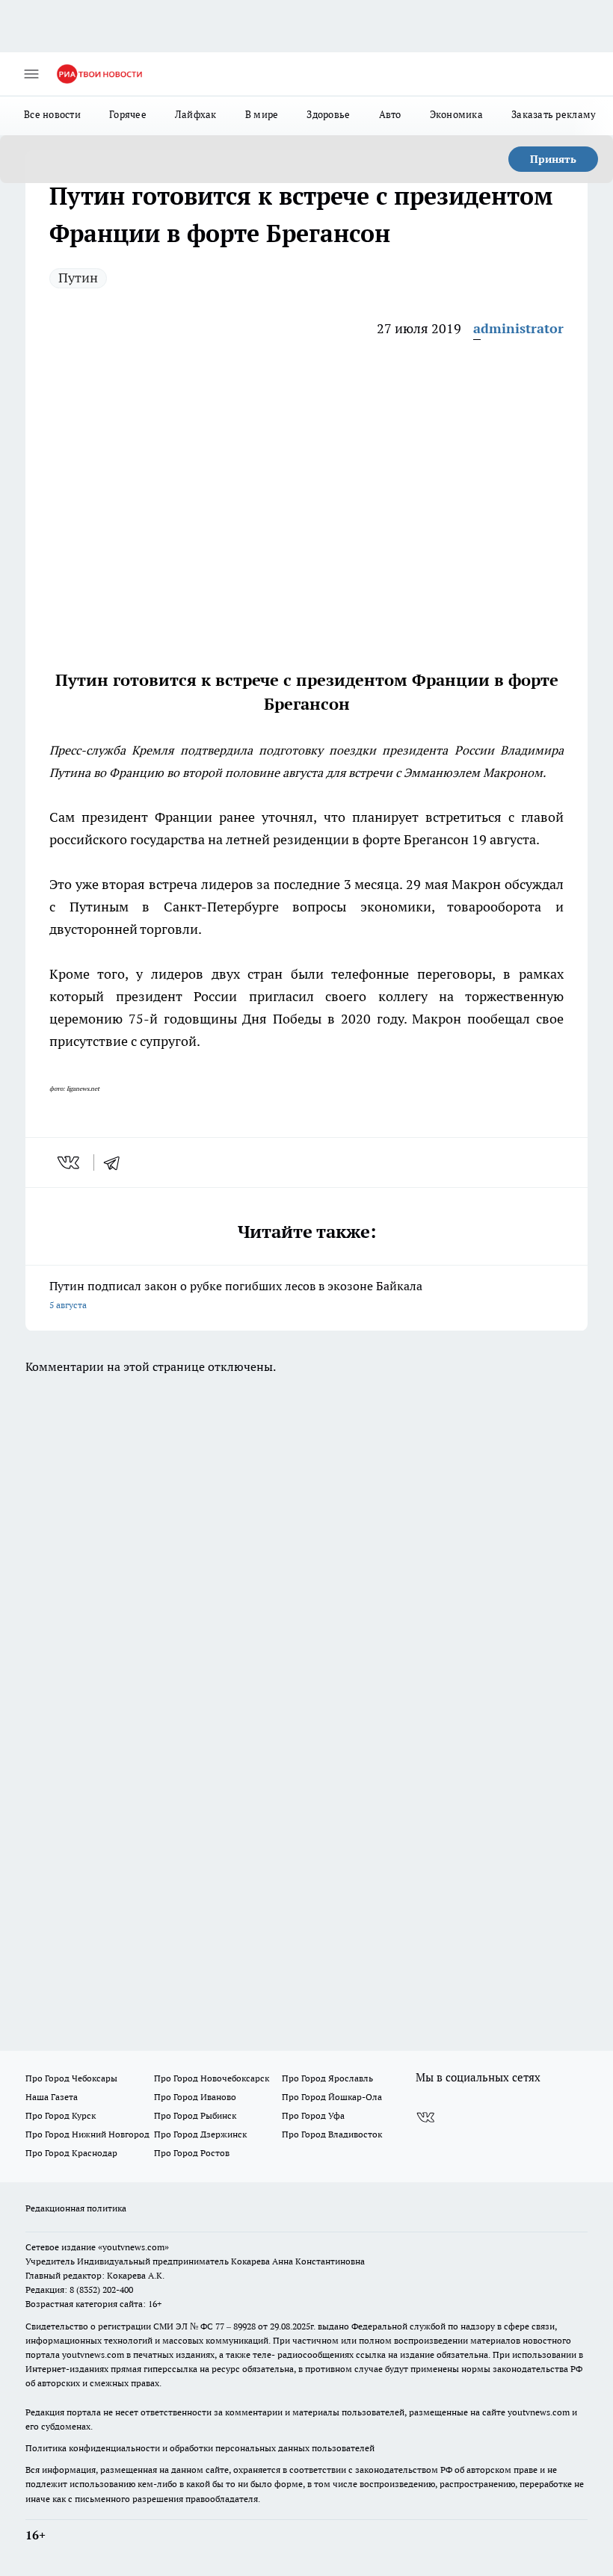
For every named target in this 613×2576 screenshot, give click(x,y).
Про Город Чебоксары (71, 2078)
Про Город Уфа (313, 2115)
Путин (78, 278)
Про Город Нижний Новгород (87, 2134)
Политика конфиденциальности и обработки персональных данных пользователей (200, 2448)
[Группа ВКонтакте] (425, 2118)
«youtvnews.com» (133, 2247)
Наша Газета (52, 2097)
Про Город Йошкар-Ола (332, 2097)
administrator (518, 328)
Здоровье (328, 114)
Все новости (52, 114)
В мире (262, 114)
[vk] (70, 1162)
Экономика (456, 114)
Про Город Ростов (192, 2153)
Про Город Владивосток (332, 2134)
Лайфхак (196, 114)
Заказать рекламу (554, 114)
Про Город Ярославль (327, 2078)
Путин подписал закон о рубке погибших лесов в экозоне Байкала (236, 1294)
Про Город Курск (61, 2115)
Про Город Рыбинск (195, 2115)
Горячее (128, 114)
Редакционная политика (76, 2208)
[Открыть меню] (31, 74)
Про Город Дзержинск (200, 2134)
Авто (390, 114)
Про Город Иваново (195, 2097)
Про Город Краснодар (71, 2153)
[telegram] (117, 1162)
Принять (553, 159)
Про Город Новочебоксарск (212, 2078)
